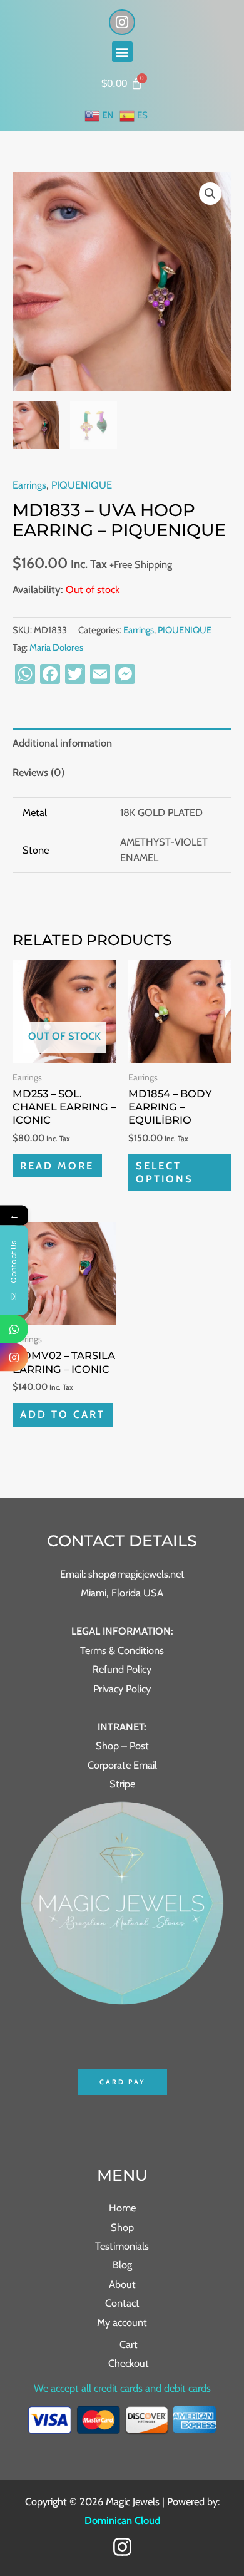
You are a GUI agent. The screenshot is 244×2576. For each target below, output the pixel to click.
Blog (122, 2265)
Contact (122, 2303)
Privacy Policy (122, 1689)
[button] (122, 52)
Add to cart (63, 1414)
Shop (122, 2227)
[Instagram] (122, 2547)
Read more (57, 1166)
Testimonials (122, 2246)
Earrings (29, 485)
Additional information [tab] (62, 743)
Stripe (122, 1784)
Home (122, 2208)
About (122, 2284)
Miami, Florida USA (122, 1593)
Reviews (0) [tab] (38, 772)
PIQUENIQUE (82, 485)
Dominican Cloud (122, 2520)
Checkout (129, 2363)
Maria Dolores (56, 648)
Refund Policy (122, 1669)
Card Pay (122, 2082)
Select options (165, 1172)
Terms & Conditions (122, 1650)
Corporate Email (122, 1765)
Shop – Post (122, 1746)
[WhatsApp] (14, 1329)
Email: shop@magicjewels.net (122, 1574)
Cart (129, 2344)
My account (122, 2322)
